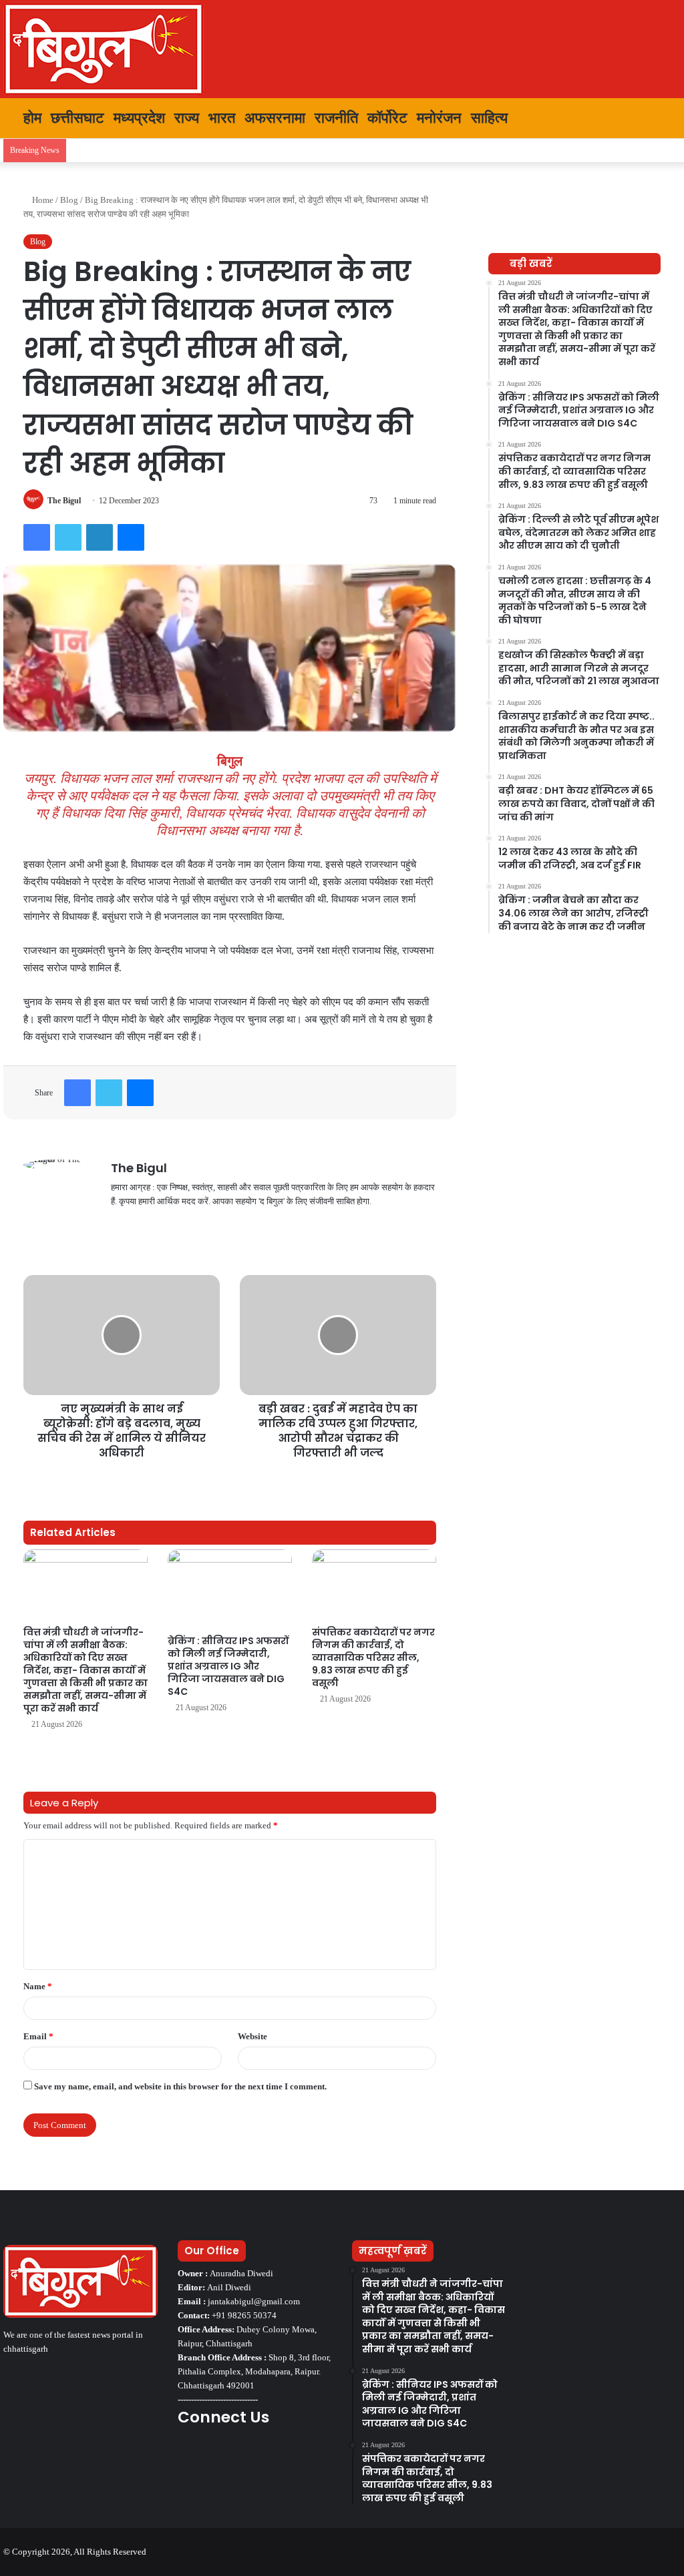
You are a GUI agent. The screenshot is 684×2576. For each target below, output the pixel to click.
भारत (222, 118)
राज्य (187, 118)
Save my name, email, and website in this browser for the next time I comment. (180, 2086)
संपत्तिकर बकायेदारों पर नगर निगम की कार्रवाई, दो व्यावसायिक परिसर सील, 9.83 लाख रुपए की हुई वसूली (373, 1657)
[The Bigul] (104, 49)
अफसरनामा (275, 118)
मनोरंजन (439, 118)
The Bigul (64, 501)
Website (252, 2036)
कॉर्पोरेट (387, 118)
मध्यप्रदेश (139, 118)
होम (30, 118)
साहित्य (489, 118)
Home (42, 200)
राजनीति (336, 118)
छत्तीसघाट (77, 118)
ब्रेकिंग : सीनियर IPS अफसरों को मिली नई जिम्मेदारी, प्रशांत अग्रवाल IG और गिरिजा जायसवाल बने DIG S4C (228, 1666)
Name (38, 1986)
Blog (69, 200)
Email (38, 2036)
